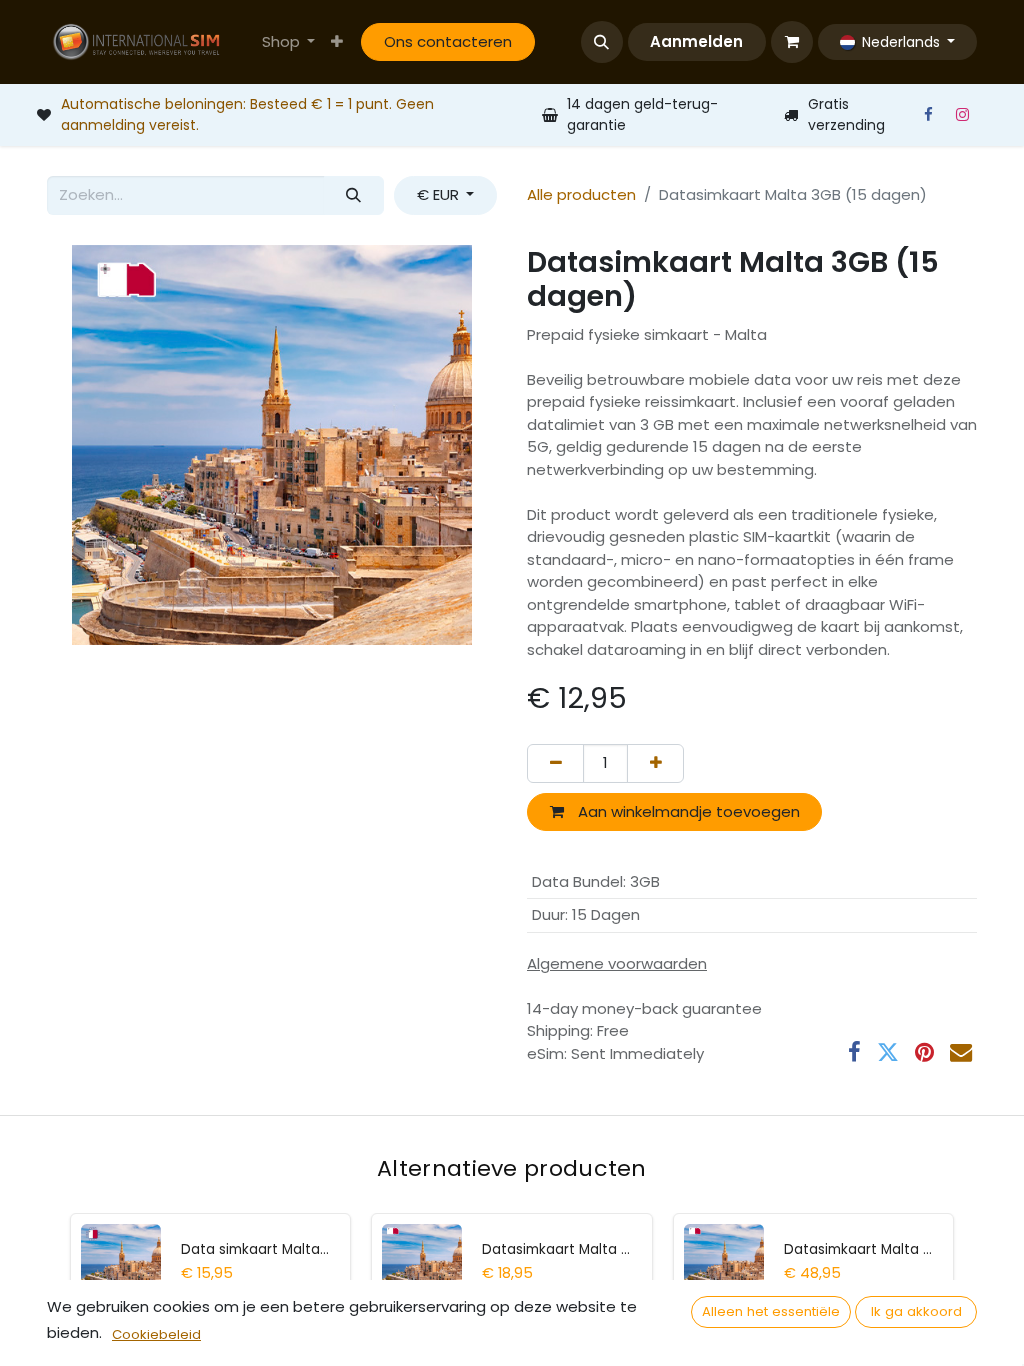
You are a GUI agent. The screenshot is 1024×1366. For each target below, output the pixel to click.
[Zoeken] (354, 195)
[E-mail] (961, 1052)
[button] (602, 42)
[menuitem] (289, 42)
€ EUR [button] (440, 194)
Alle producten (581, 194)
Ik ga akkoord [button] (916, 1311)
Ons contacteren (448, 41)
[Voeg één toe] (655, 763)
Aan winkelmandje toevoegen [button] (687, 811)
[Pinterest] (924, 1052)
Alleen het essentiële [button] (771, 1311)
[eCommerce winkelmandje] (792, 42)
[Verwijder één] (555, 763)
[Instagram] (962, 115)
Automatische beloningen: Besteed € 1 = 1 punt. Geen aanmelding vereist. (247, 114)
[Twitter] (888, 1052)
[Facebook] (928, 115)
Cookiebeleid (156, 1334)
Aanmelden (696, 41)
